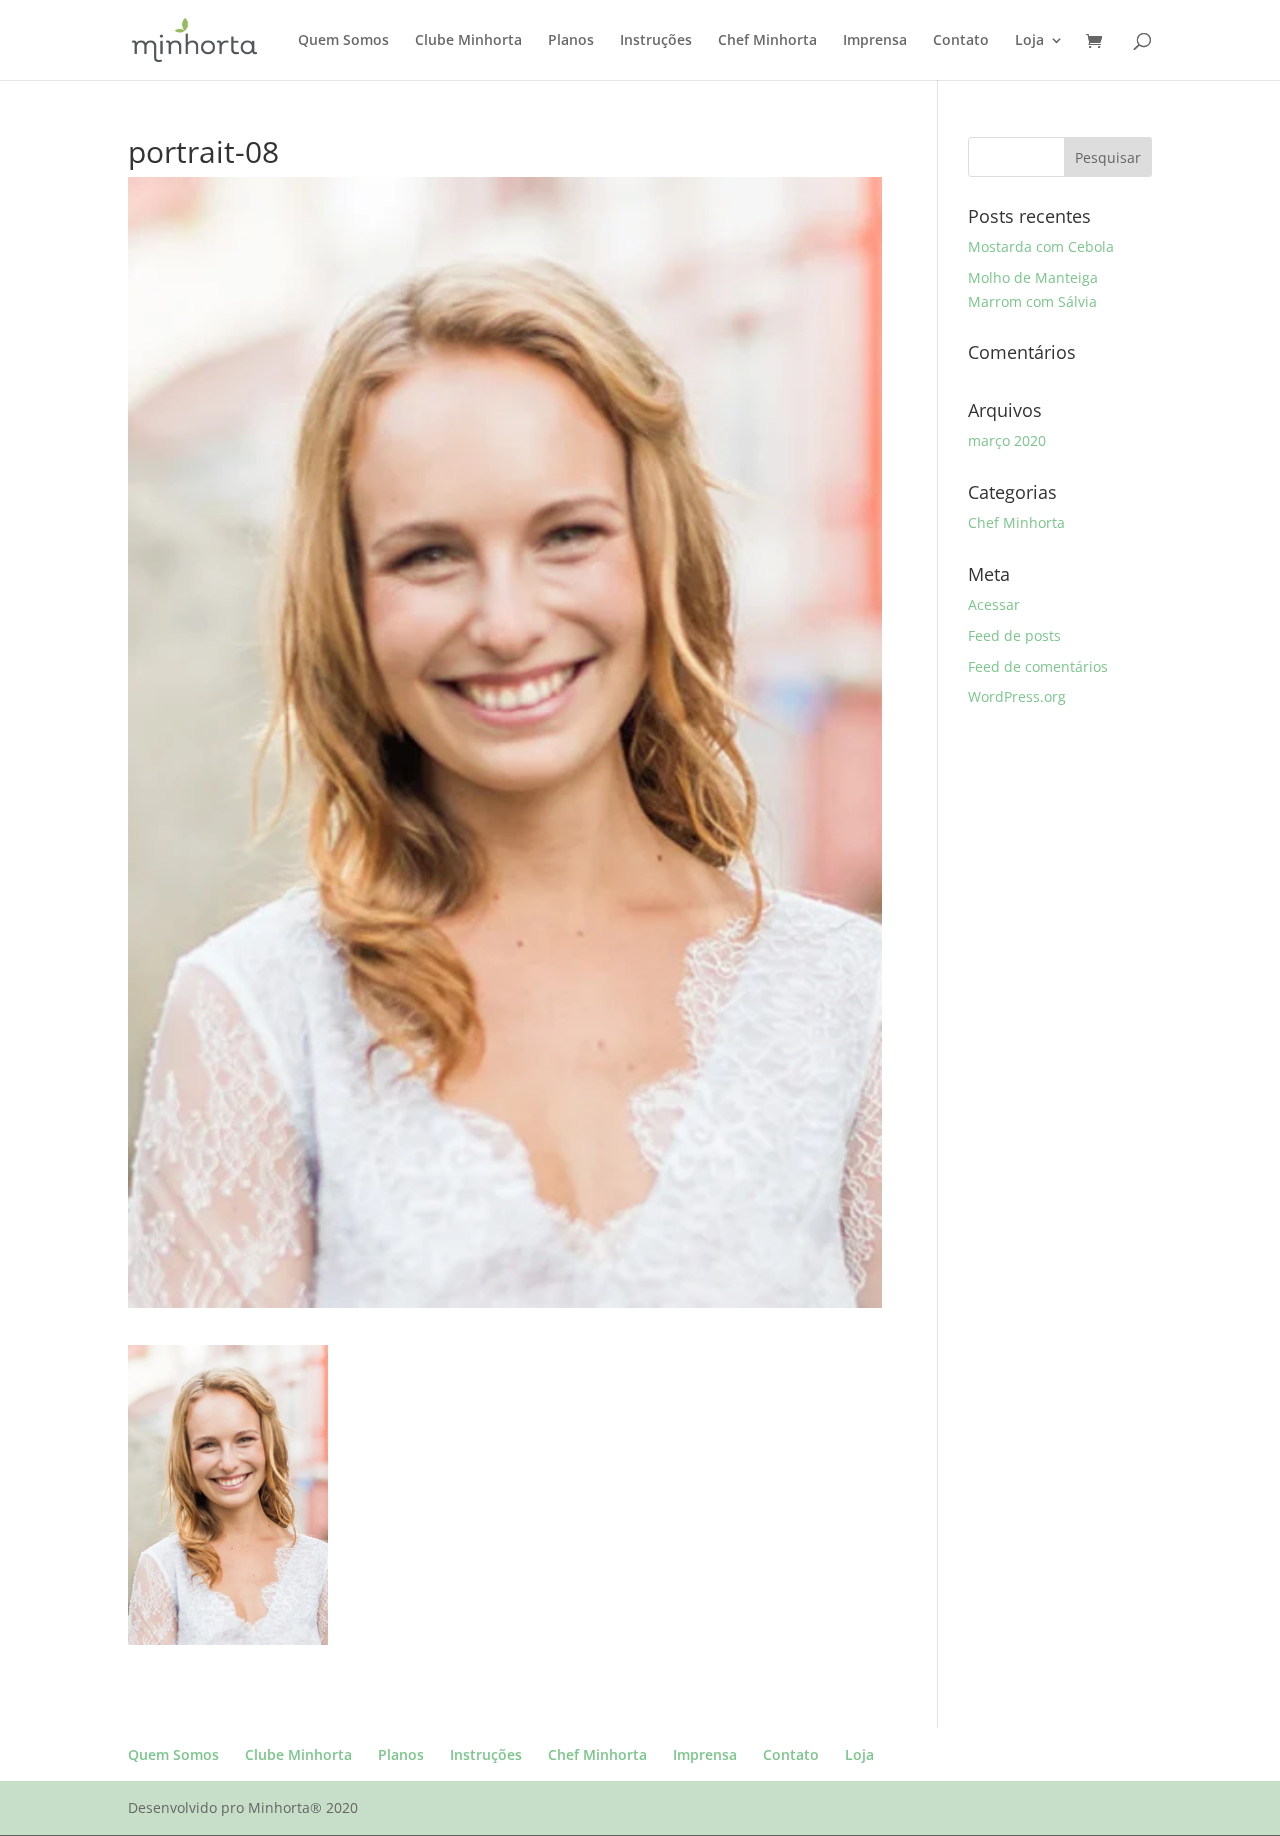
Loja (1029, 41)
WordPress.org (1017, 696)
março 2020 (1007, 440)
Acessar (994, 604)
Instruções (656, 41)
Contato (961, 41)
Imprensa (875, 41)
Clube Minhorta (468, 41)
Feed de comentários (1038, 666)
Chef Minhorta (767, 41)
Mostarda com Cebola (1041, 246)
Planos (571, 41)
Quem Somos (343, 41)
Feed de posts (1014, 635)
